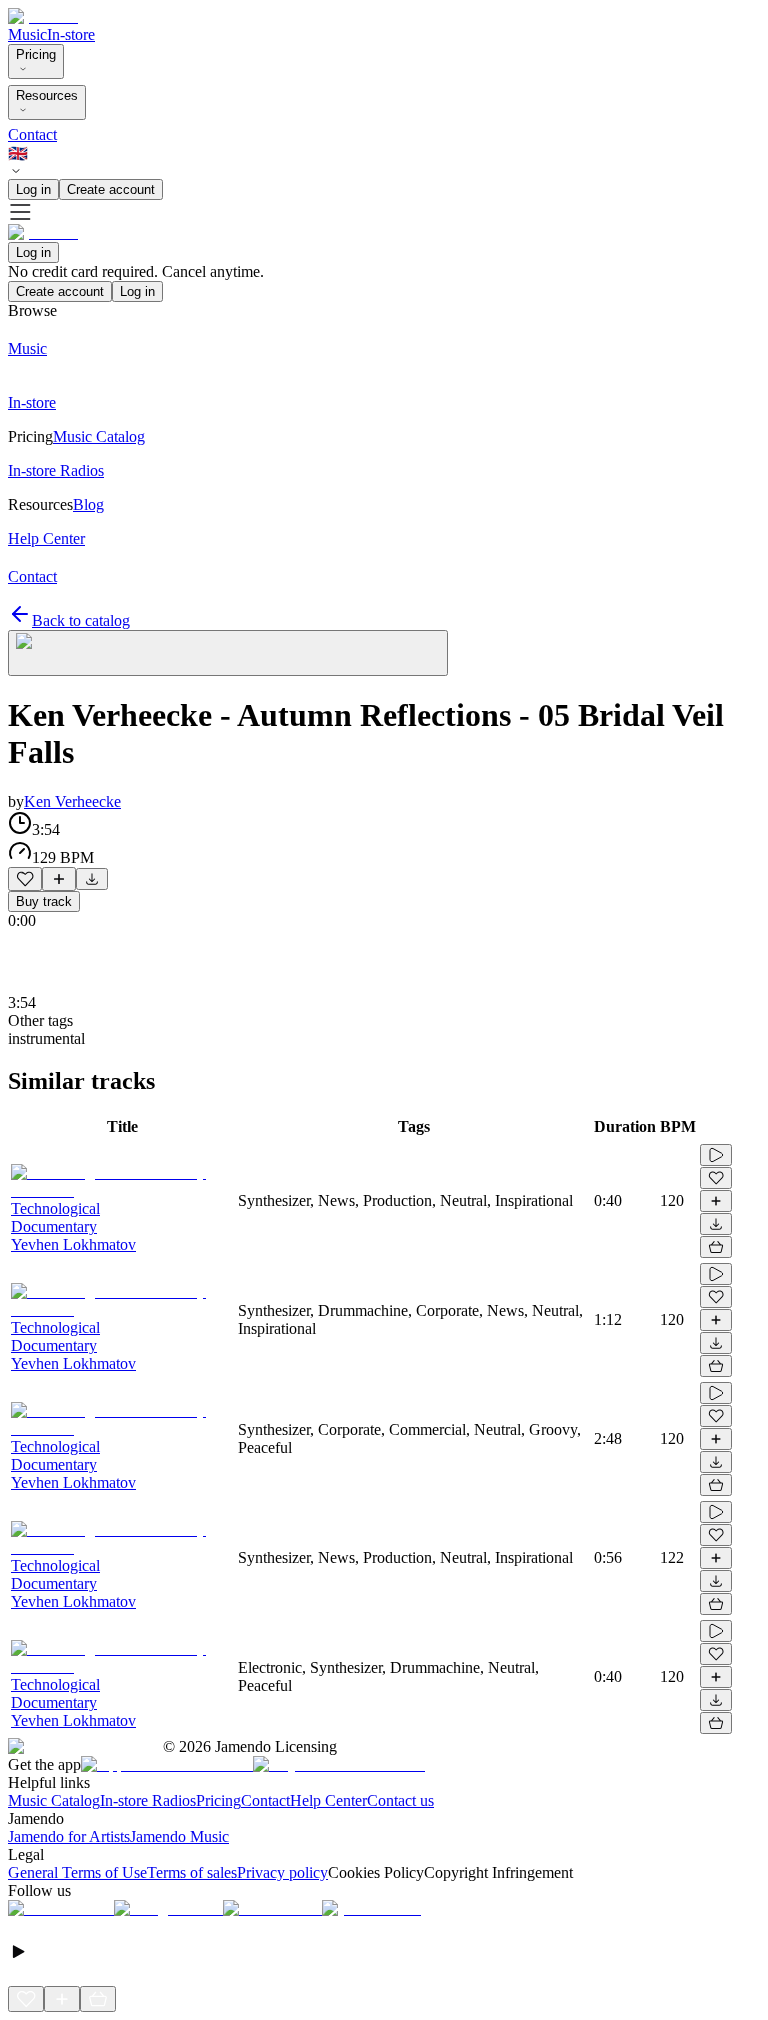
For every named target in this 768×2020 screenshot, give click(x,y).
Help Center (328, 1800)
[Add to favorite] (25, 879)
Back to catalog (81, 620)
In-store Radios (148, 1800)
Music (27, 34)
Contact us (400, 1800)
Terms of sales (192, 1872)
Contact (32, 134)
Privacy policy (282, 1872)
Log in (33, 189)
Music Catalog (54, 1800)
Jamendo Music (179, 1836)
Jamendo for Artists (69, 1836)
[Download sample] (92, 879)
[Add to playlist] (59, 879)
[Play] (228, 653)
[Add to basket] (716, 1247)
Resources (47, 95)
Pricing (36, 54)
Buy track (44, 901)
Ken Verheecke (72, 801)
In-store (71, 34)
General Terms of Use (77, 1872)
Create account (111, 189)
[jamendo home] (43, 16)
